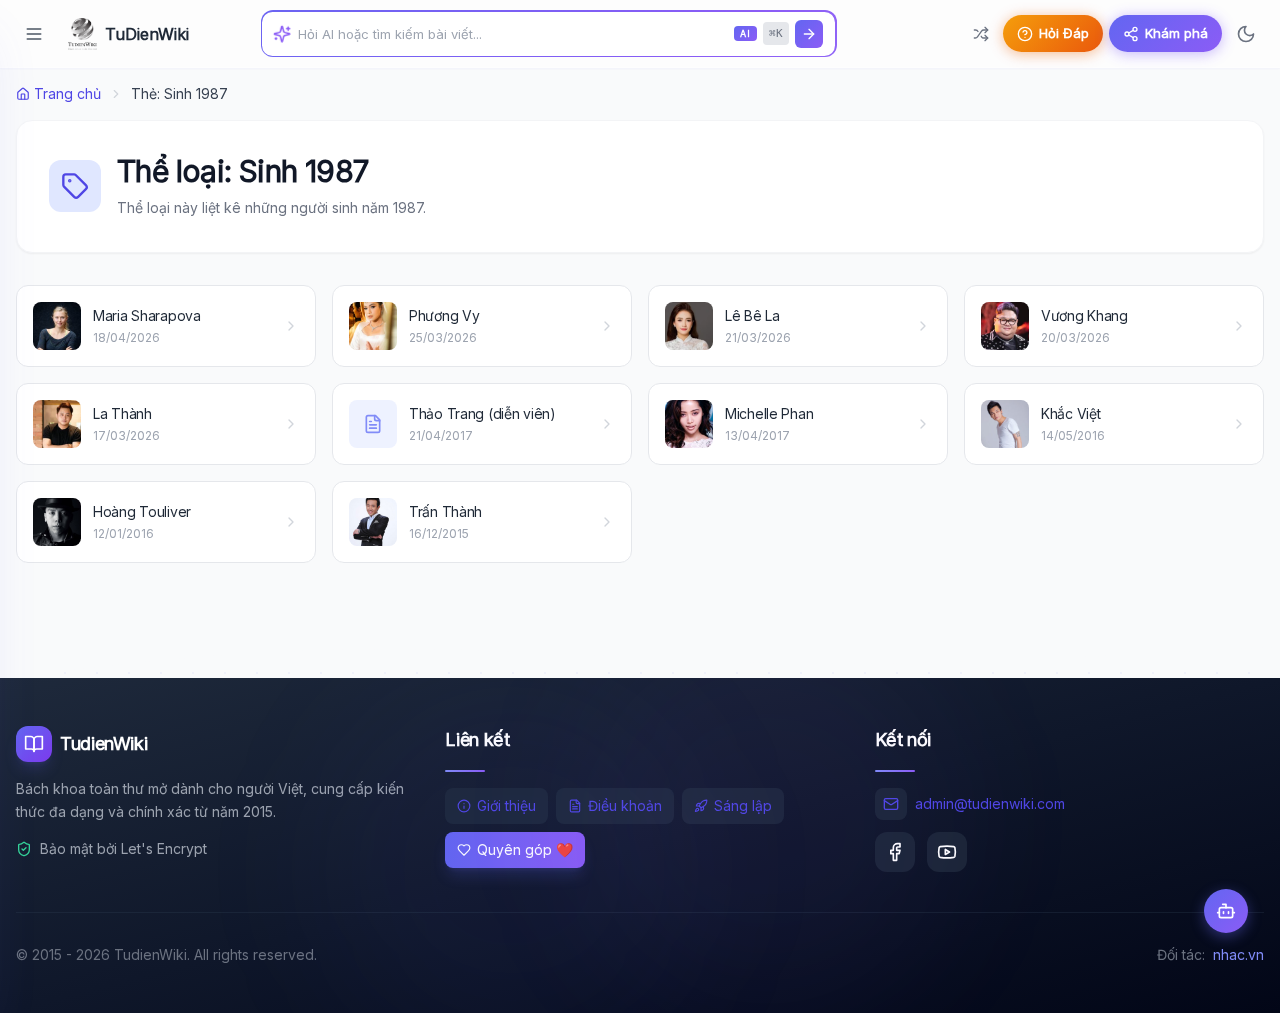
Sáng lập (743, 805)
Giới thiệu (506, 805)
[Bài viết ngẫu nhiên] (981, 34)
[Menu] (34, 34)
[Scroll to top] (1226, 979)
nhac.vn (1238, 954)
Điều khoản (625, 805)
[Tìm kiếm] (809, 34)
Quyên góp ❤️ (525, 849)
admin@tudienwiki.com (990, 803)
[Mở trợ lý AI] (1226, 911)
